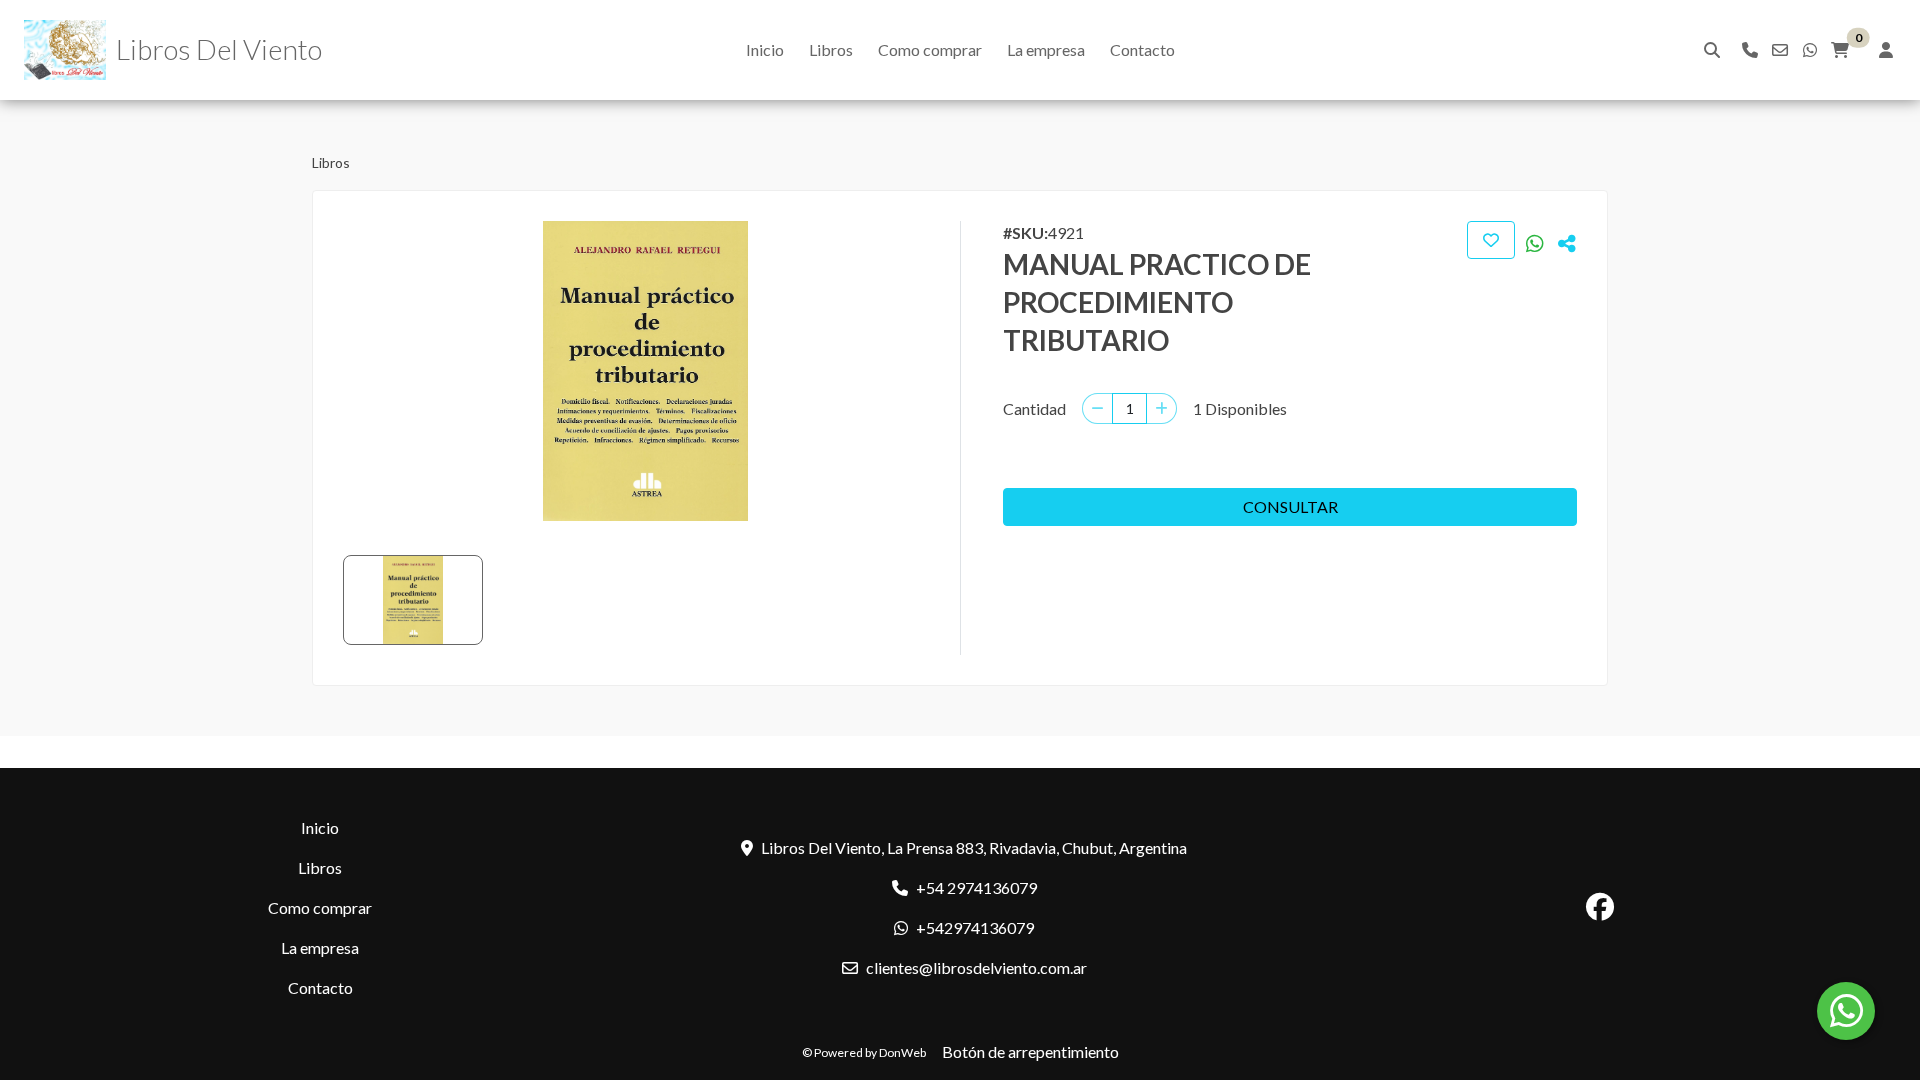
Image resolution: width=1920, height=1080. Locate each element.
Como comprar (930, 49)
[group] (645, 371)
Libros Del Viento (219, 49)
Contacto (1142, 49)
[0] (1840, 50)
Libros (831, 49)
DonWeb (902, 1052)
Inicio (765, 49)
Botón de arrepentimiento (1030, 1051)
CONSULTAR (1290, 506)
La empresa (1046, 49)
